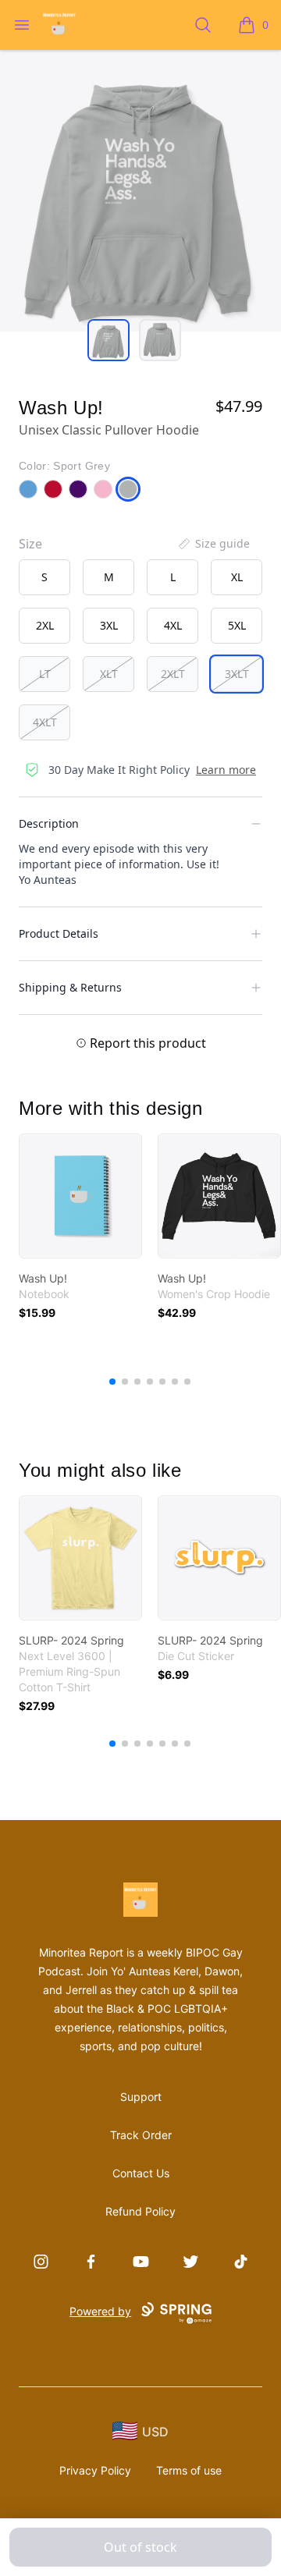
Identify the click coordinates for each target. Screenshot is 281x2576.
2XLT (173, 674)
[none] (213, 544)
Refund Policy (140, 2211)
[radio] (44, 577)
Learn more (226, 770)
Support (141, 2097)
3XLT (237, 674)
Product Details (59, 933)
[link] (80, 1196)
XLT (109, 674)
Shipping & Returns (70, 987)
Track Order (141, 2135)
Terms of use (189, 2470)
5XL (237, 625)
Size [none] (30, 544)
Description (49, 823)
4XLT (45, 722)
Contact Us (141, 2173)
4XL (173, 625)
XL (237, 577)
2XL (45, 625)
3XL (109, 625)
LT (45, 674)
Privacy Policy (95, 2470)
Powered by (100, 2311)
